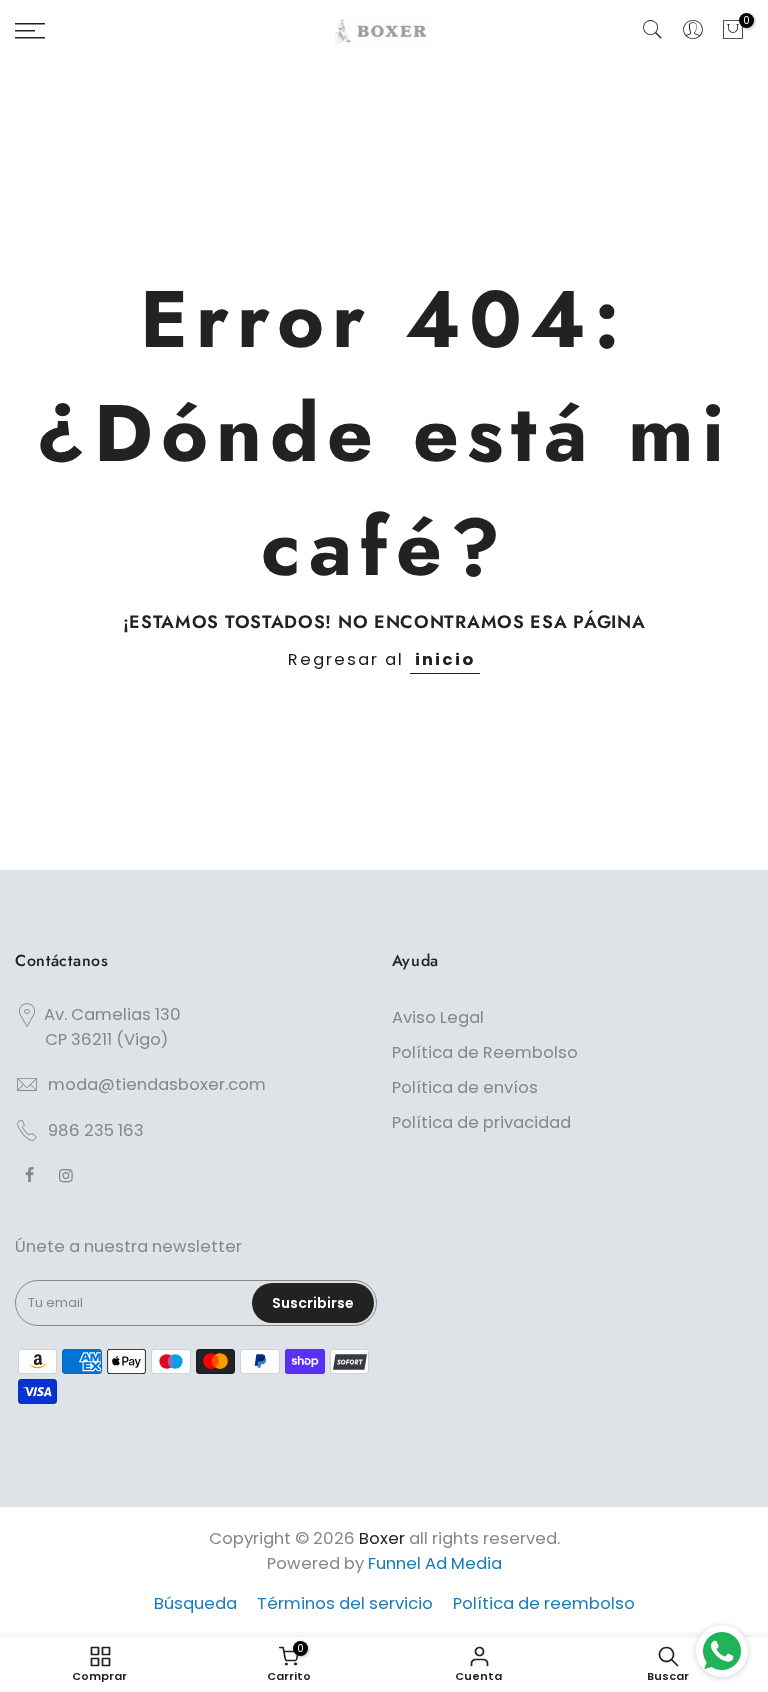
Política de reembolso (544, 1603)
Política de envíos (465, 1087)
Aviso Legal (438, 1017)
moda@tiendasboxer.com (157, 1084)
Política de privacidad (481, 1122)
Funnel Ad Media (435, 1563)
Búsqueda (195, 1603)
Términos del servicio (345, 1603)
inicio (445, 659)
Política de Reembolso (485, 1052)
